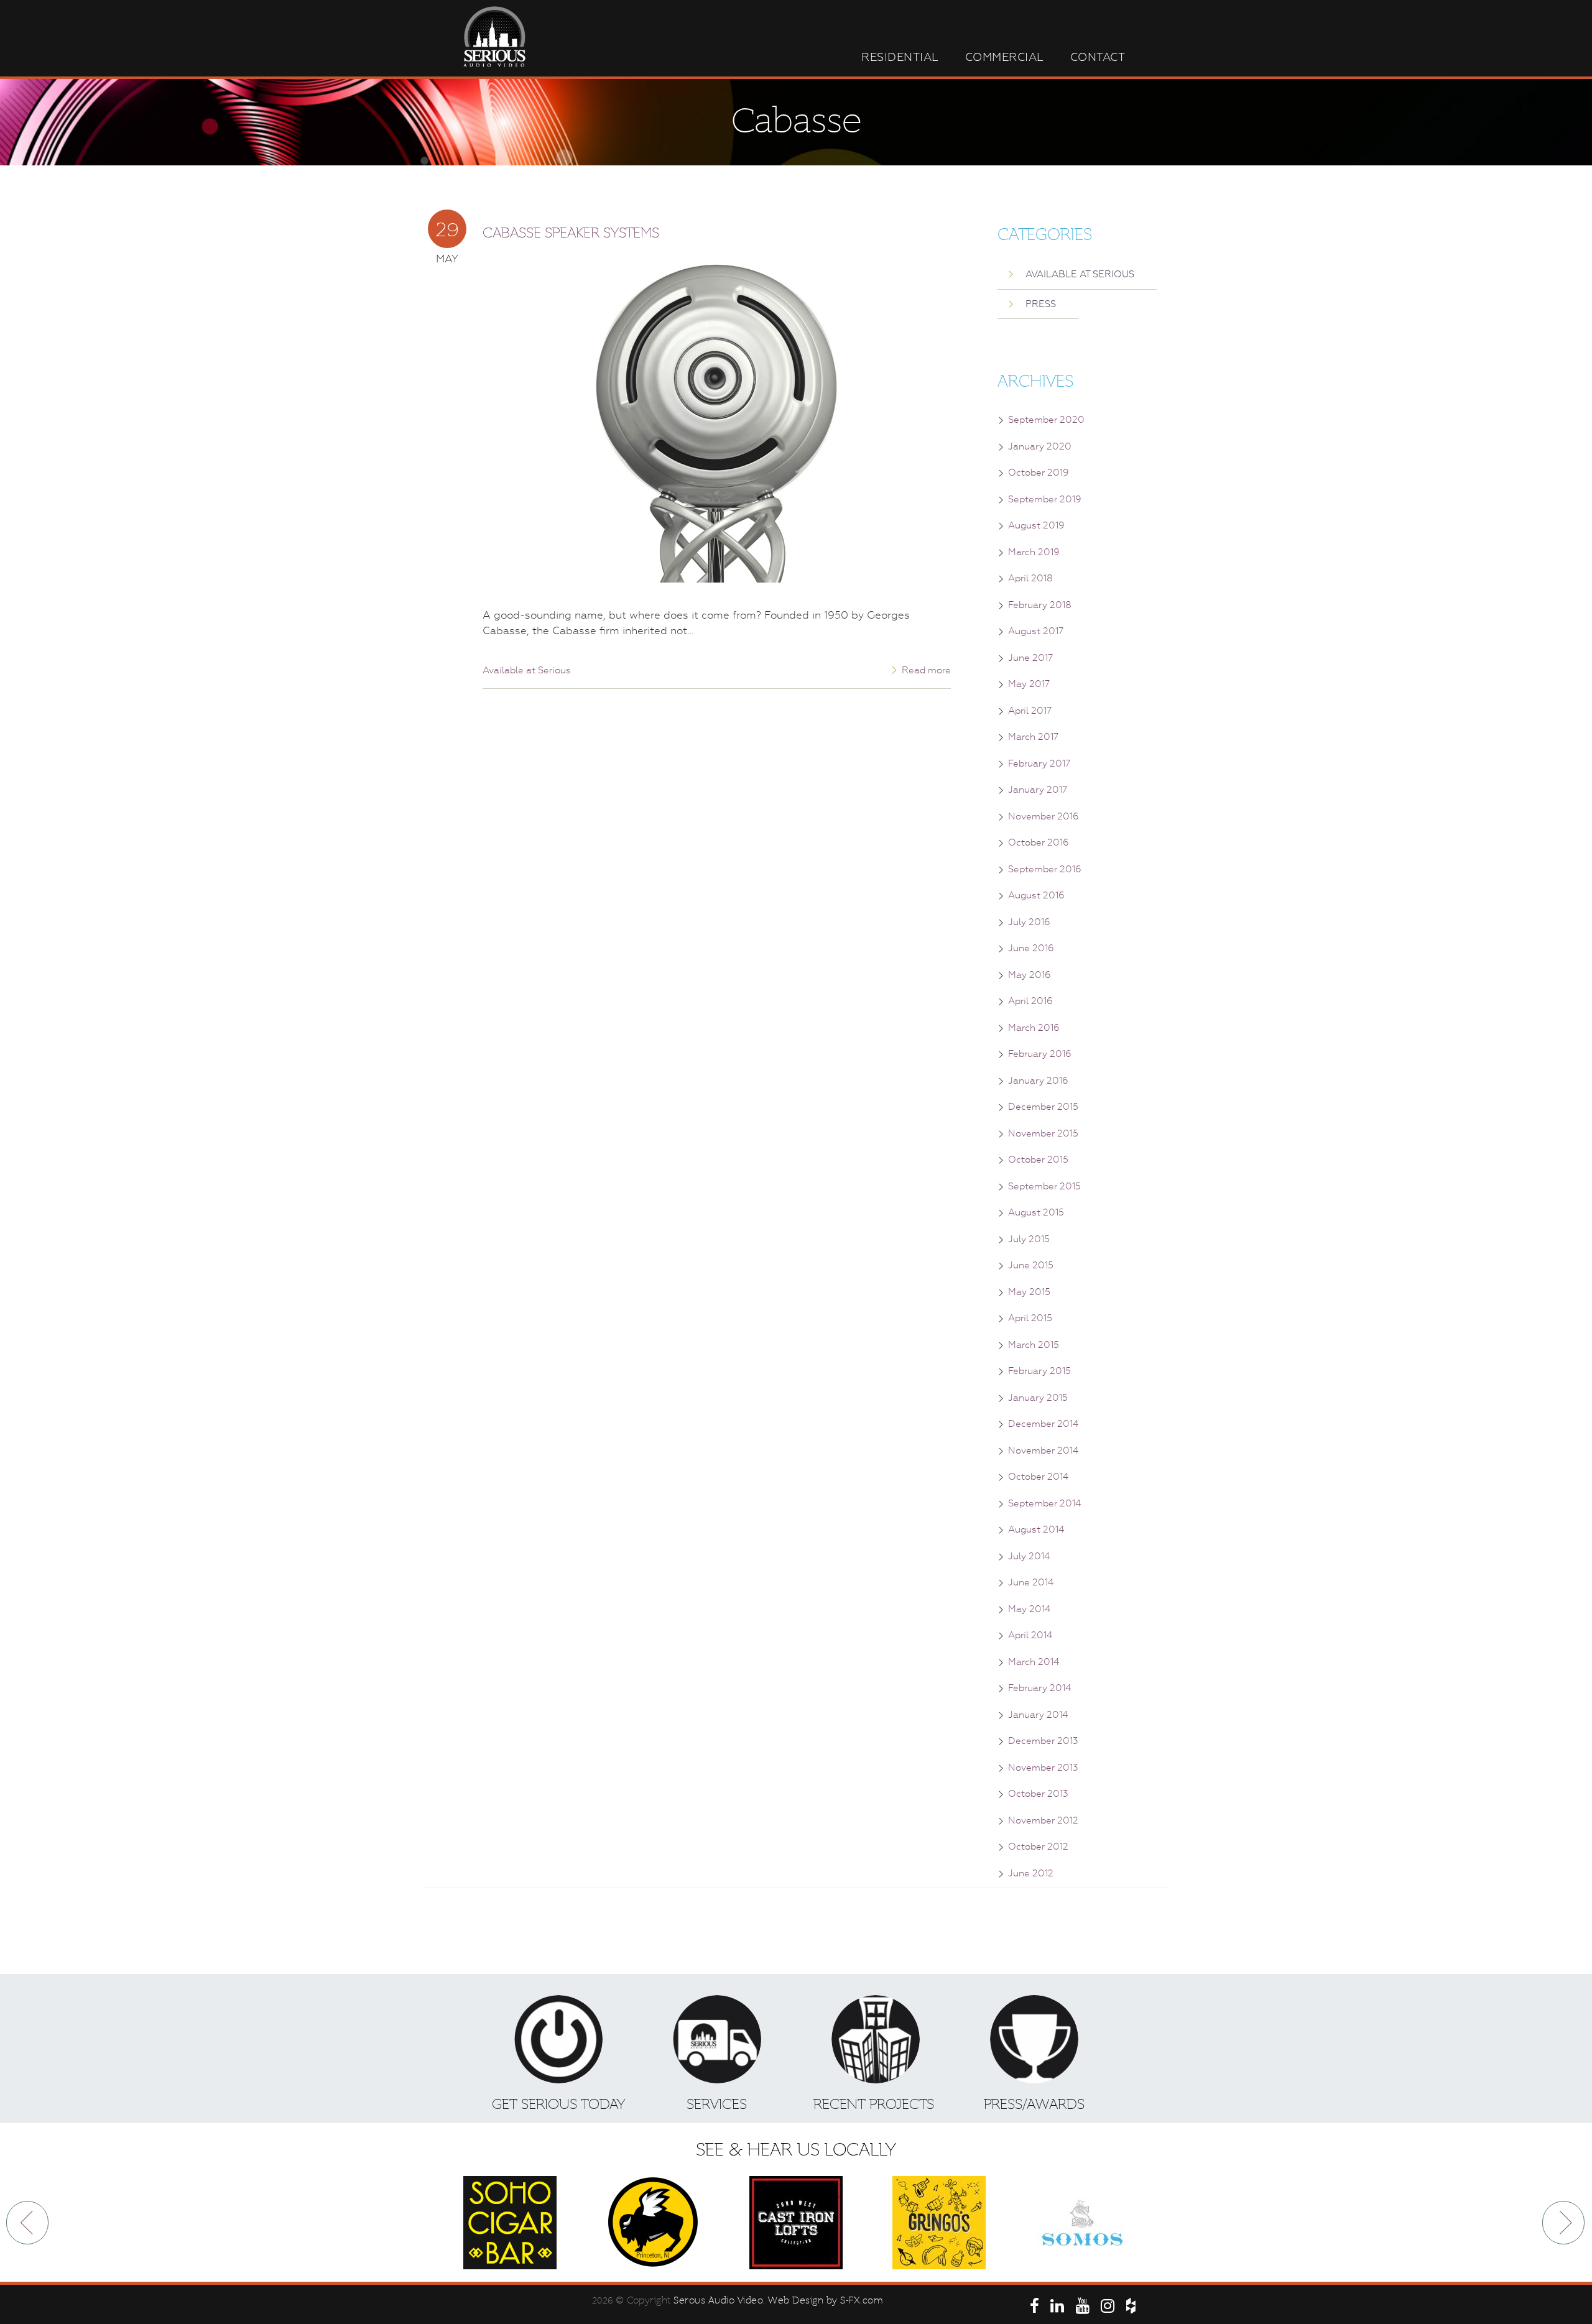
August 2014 (1036, 1529)
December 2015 (1043, 1107)
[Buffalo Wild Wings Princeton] (653, 2223)
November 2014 (1043, 1450)
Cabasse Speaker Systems (571, 233)
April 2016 (1030, 1001)
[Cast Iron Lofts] (796, 2223)
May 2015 (1029, 1292)
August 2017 (1036, 631)
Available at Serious (527, 670)
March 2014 (1034, 1662)
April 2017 (1030, 711)
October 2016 (1039, 842)
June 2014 (1031, 1582)
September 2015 (1044, 1186)
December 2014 (1043, 1424)
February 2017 (1039, 763)
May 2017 (1029, 684)
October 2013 (1038, 1794)
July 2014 (1029, 1556)
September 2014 (1044, 1503)
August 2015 (1036, 1212)
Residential (900, 57)
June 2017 (1030, 658)
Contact (1098, 57)
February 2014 (1039, 1688)
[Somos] (1082, 2223)
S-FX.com (862, 2300)
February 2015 (1039, 1371)
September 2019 (1045, 499)
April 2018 (1030, 578)
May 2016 (1030, 975)
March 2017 (1033, 737)
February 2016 (1040, 1054)
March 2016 (1034, 1028)
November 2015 (1043, 1133)
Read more (926, 670)
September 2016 (1045, 869)
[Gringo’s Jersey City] (939, 2223)
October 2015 (1038, 1160)
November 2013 (1043, 1768)
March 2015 (1034, 1345)
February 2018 (1040, 605)
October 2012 (1038, 1847)
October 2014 (1038, 1477)
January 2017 (1038, 790)
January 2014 (1038, 1715)
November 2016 (1044, 816)
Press (1041, 304)
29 (447, 229)
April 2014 (1030, 1635)
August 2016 (1036, 895)
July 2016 (1029, 922)
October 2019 (1039, 473)
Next (1564, 2223)
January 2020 (1040, 446)
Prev (28, 2223)
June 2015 (1031, 1265)
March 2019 (1034, 552)
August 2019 (1036, 525)
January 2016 (1038, 1081)
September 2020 (1046, 420)
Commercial (1005, 57)
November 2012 (1043, 1820)
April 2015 (1030, 1318)
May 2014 (1029, 1609)
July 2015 (1029, 1239)
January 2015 (1038, 1398)
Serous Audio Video (718, 2300)
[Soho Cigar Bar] (510, 2223)
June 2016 (1031, 948)
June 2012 (1031, 1873)
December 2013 (1043, 1741)
